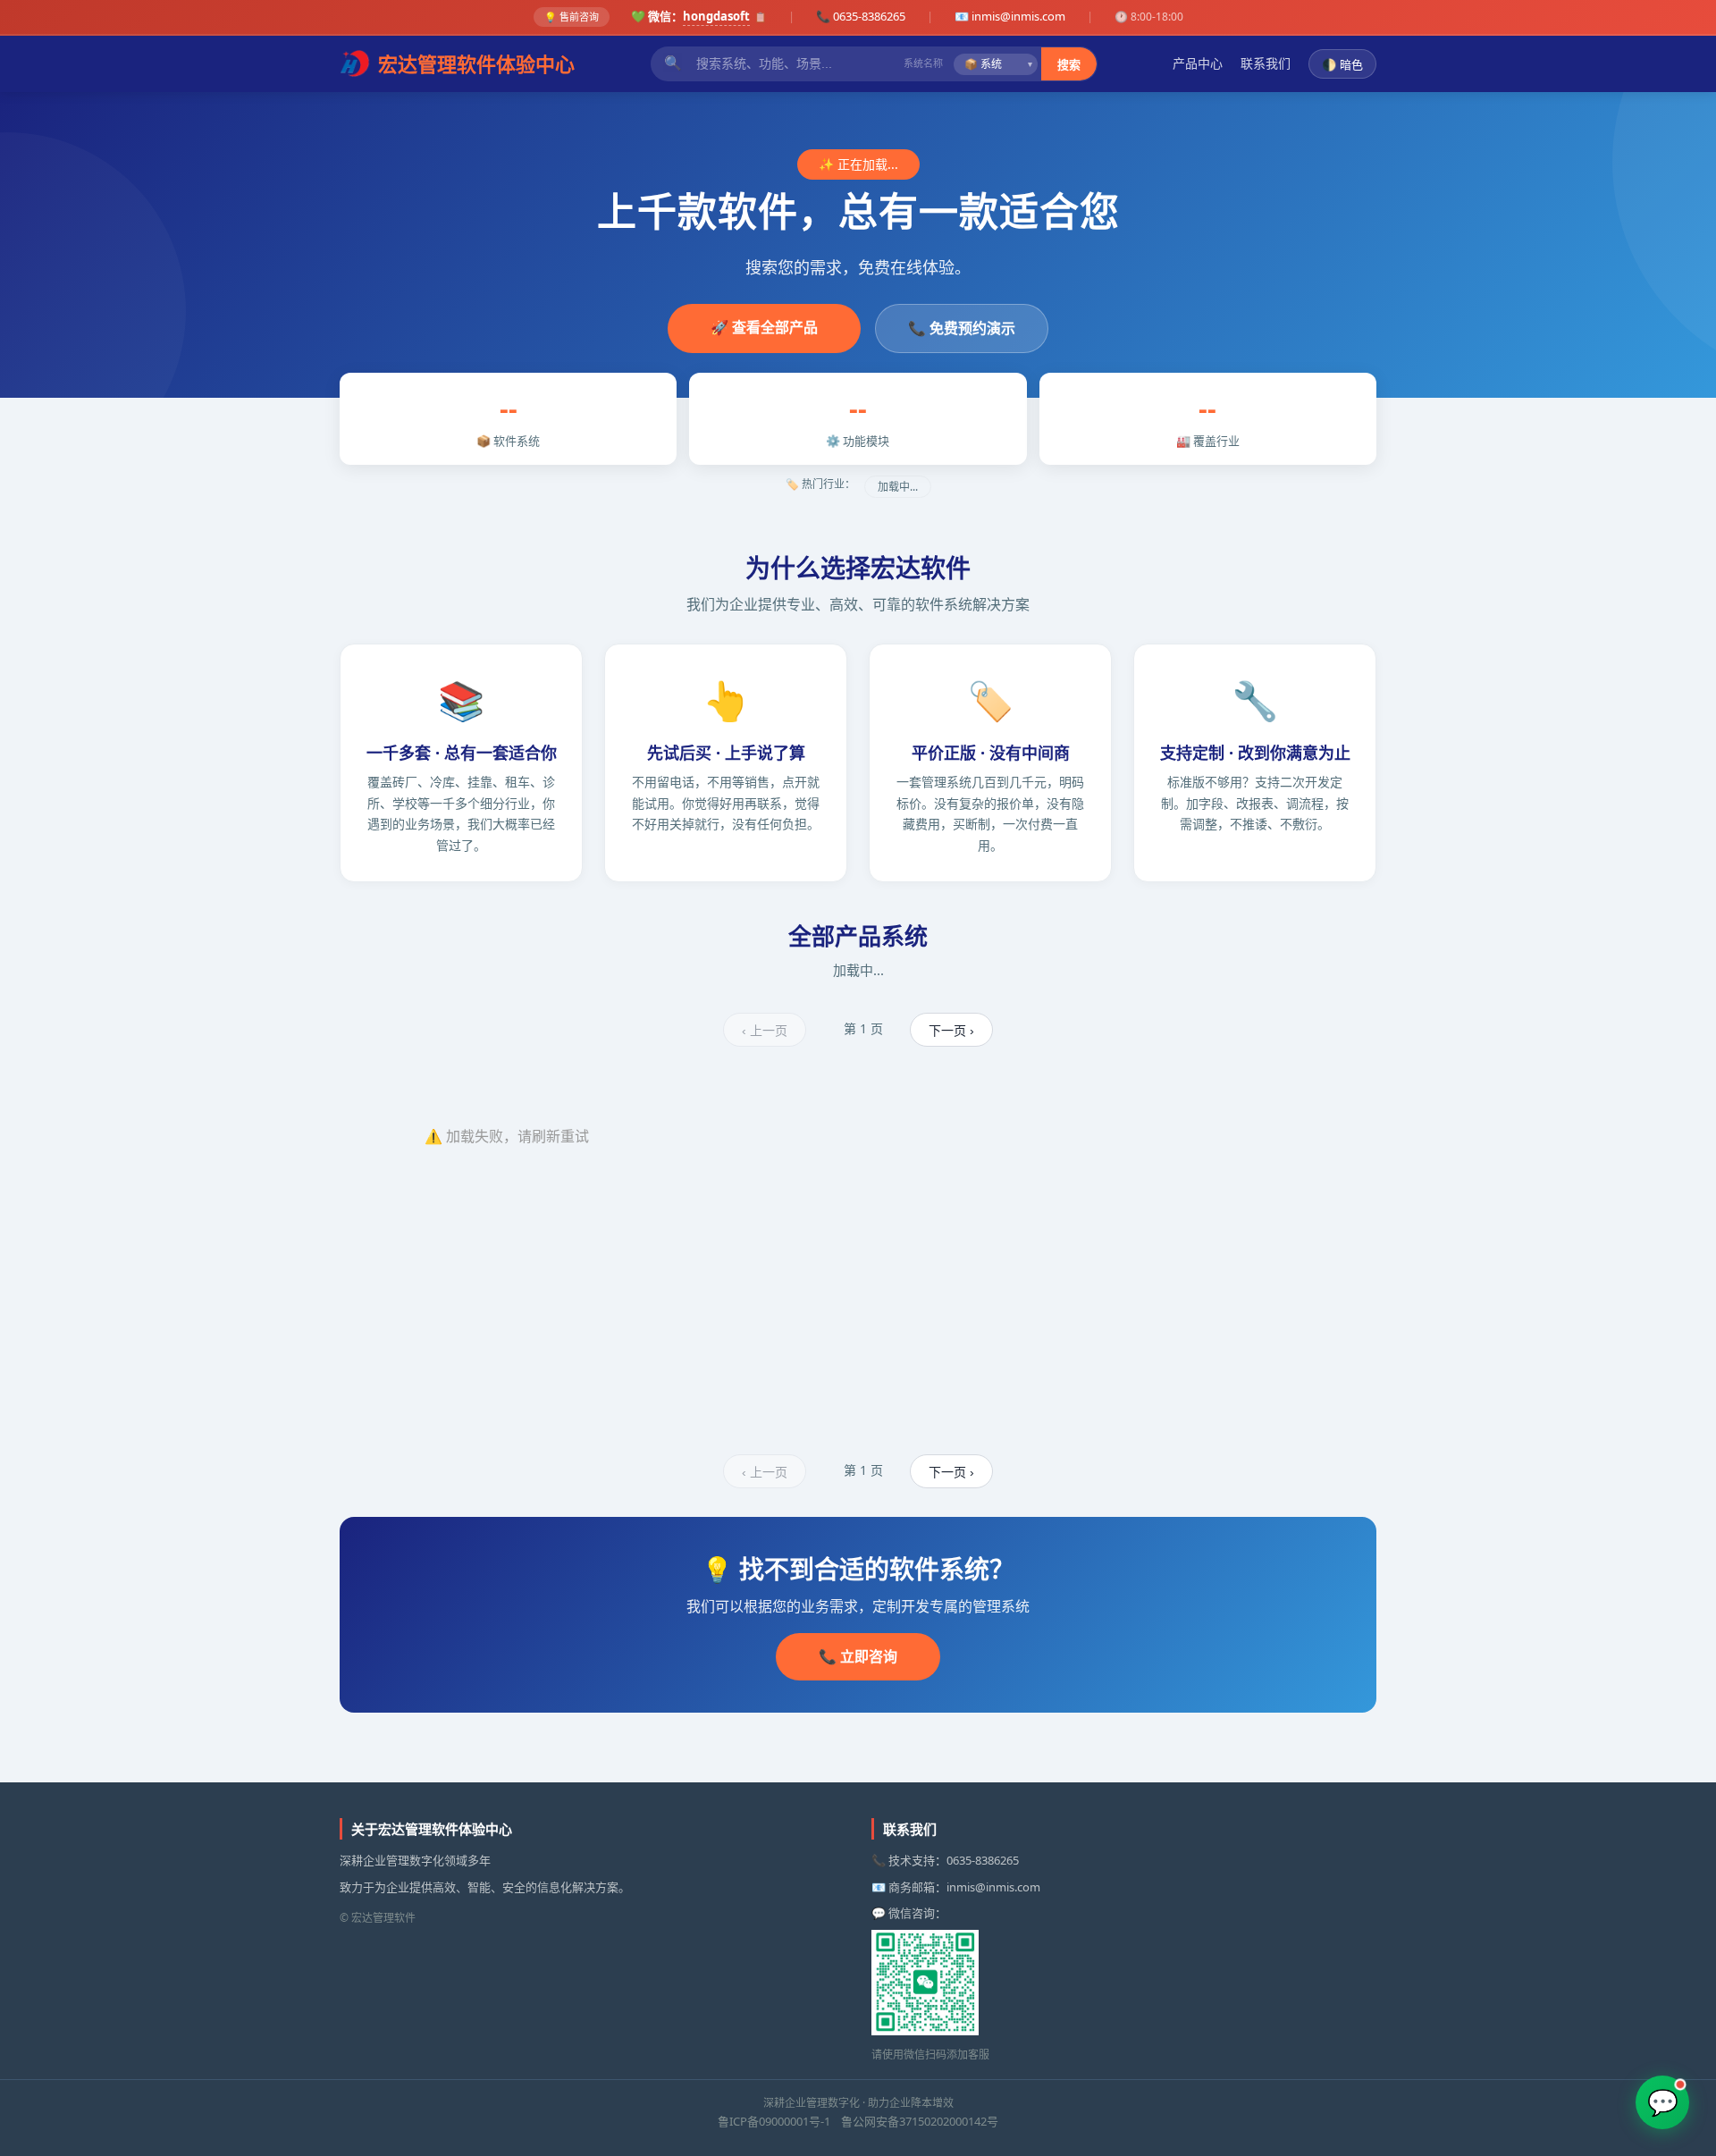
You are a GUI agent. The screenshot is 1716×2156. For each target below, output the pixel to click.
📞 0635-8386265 (861, 16)
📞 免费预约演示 (962, 328)
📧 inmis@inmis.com (1010, 16)
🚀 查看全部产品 (764, 327)
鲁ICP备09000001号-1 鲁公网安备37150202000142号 (858, 2121)
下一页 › (951, 1031)
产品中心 (1198, 63)
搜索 (1069, 65)
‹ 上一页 (765, 1031)
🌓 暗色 (1342, 65)
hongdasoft (716, 16)
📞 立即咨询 (858, 1656)
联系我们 (1266, 63)
